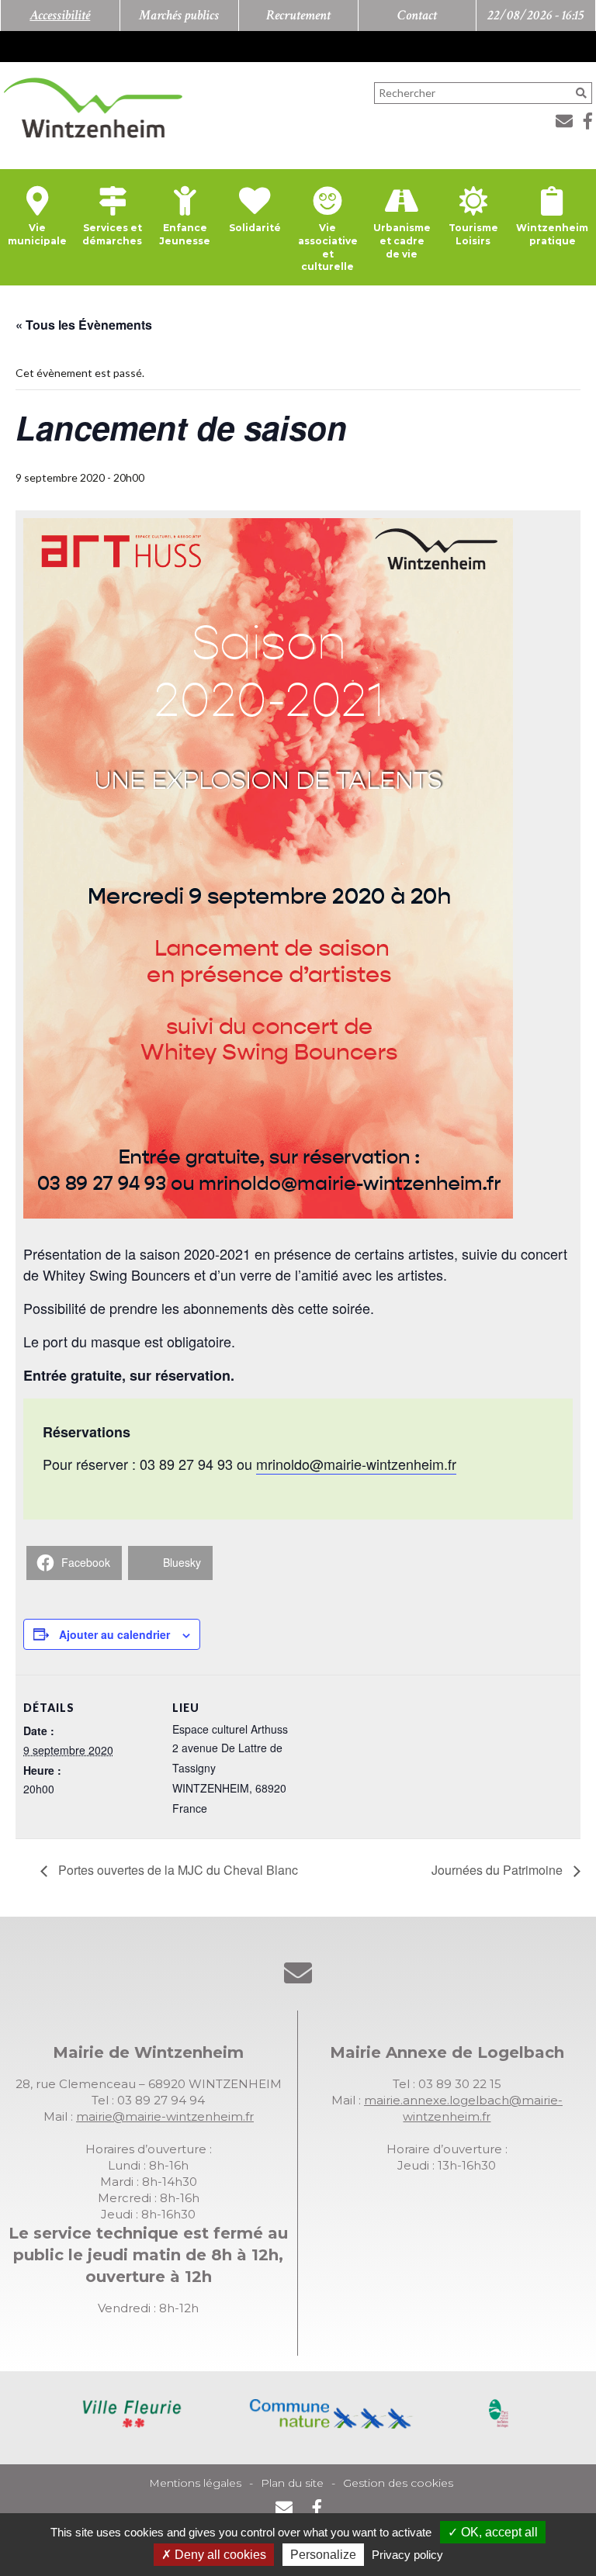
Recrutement (298, 15)
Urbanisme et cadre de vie (402, 241)
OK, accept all (498, 2532)
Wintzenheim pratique (552, 234)
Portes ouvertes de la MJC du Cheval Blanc (177, 1870)
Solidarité (255, 228)
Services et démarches (112, 234)
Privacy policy (407, 2555)
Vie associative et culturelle (328, 247)
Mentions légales (195, 2483)
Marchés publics (179, 15)
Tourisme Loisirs (473, 234)
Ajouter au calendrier (114, 1634)
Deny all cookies (219, 2555)
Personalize (323, 2555)
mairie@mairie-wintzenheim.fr (165, 2116)
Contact (417, 15)
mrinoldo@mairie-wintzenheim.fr (356, 1464)
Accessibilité (60, 15)
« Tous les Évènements (84, 325)
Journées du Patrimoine (499, 1870)
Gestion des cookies (398, 2483)
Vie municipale (37, 234)
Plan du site (292, 2483)
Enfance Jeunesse (185, 234)
